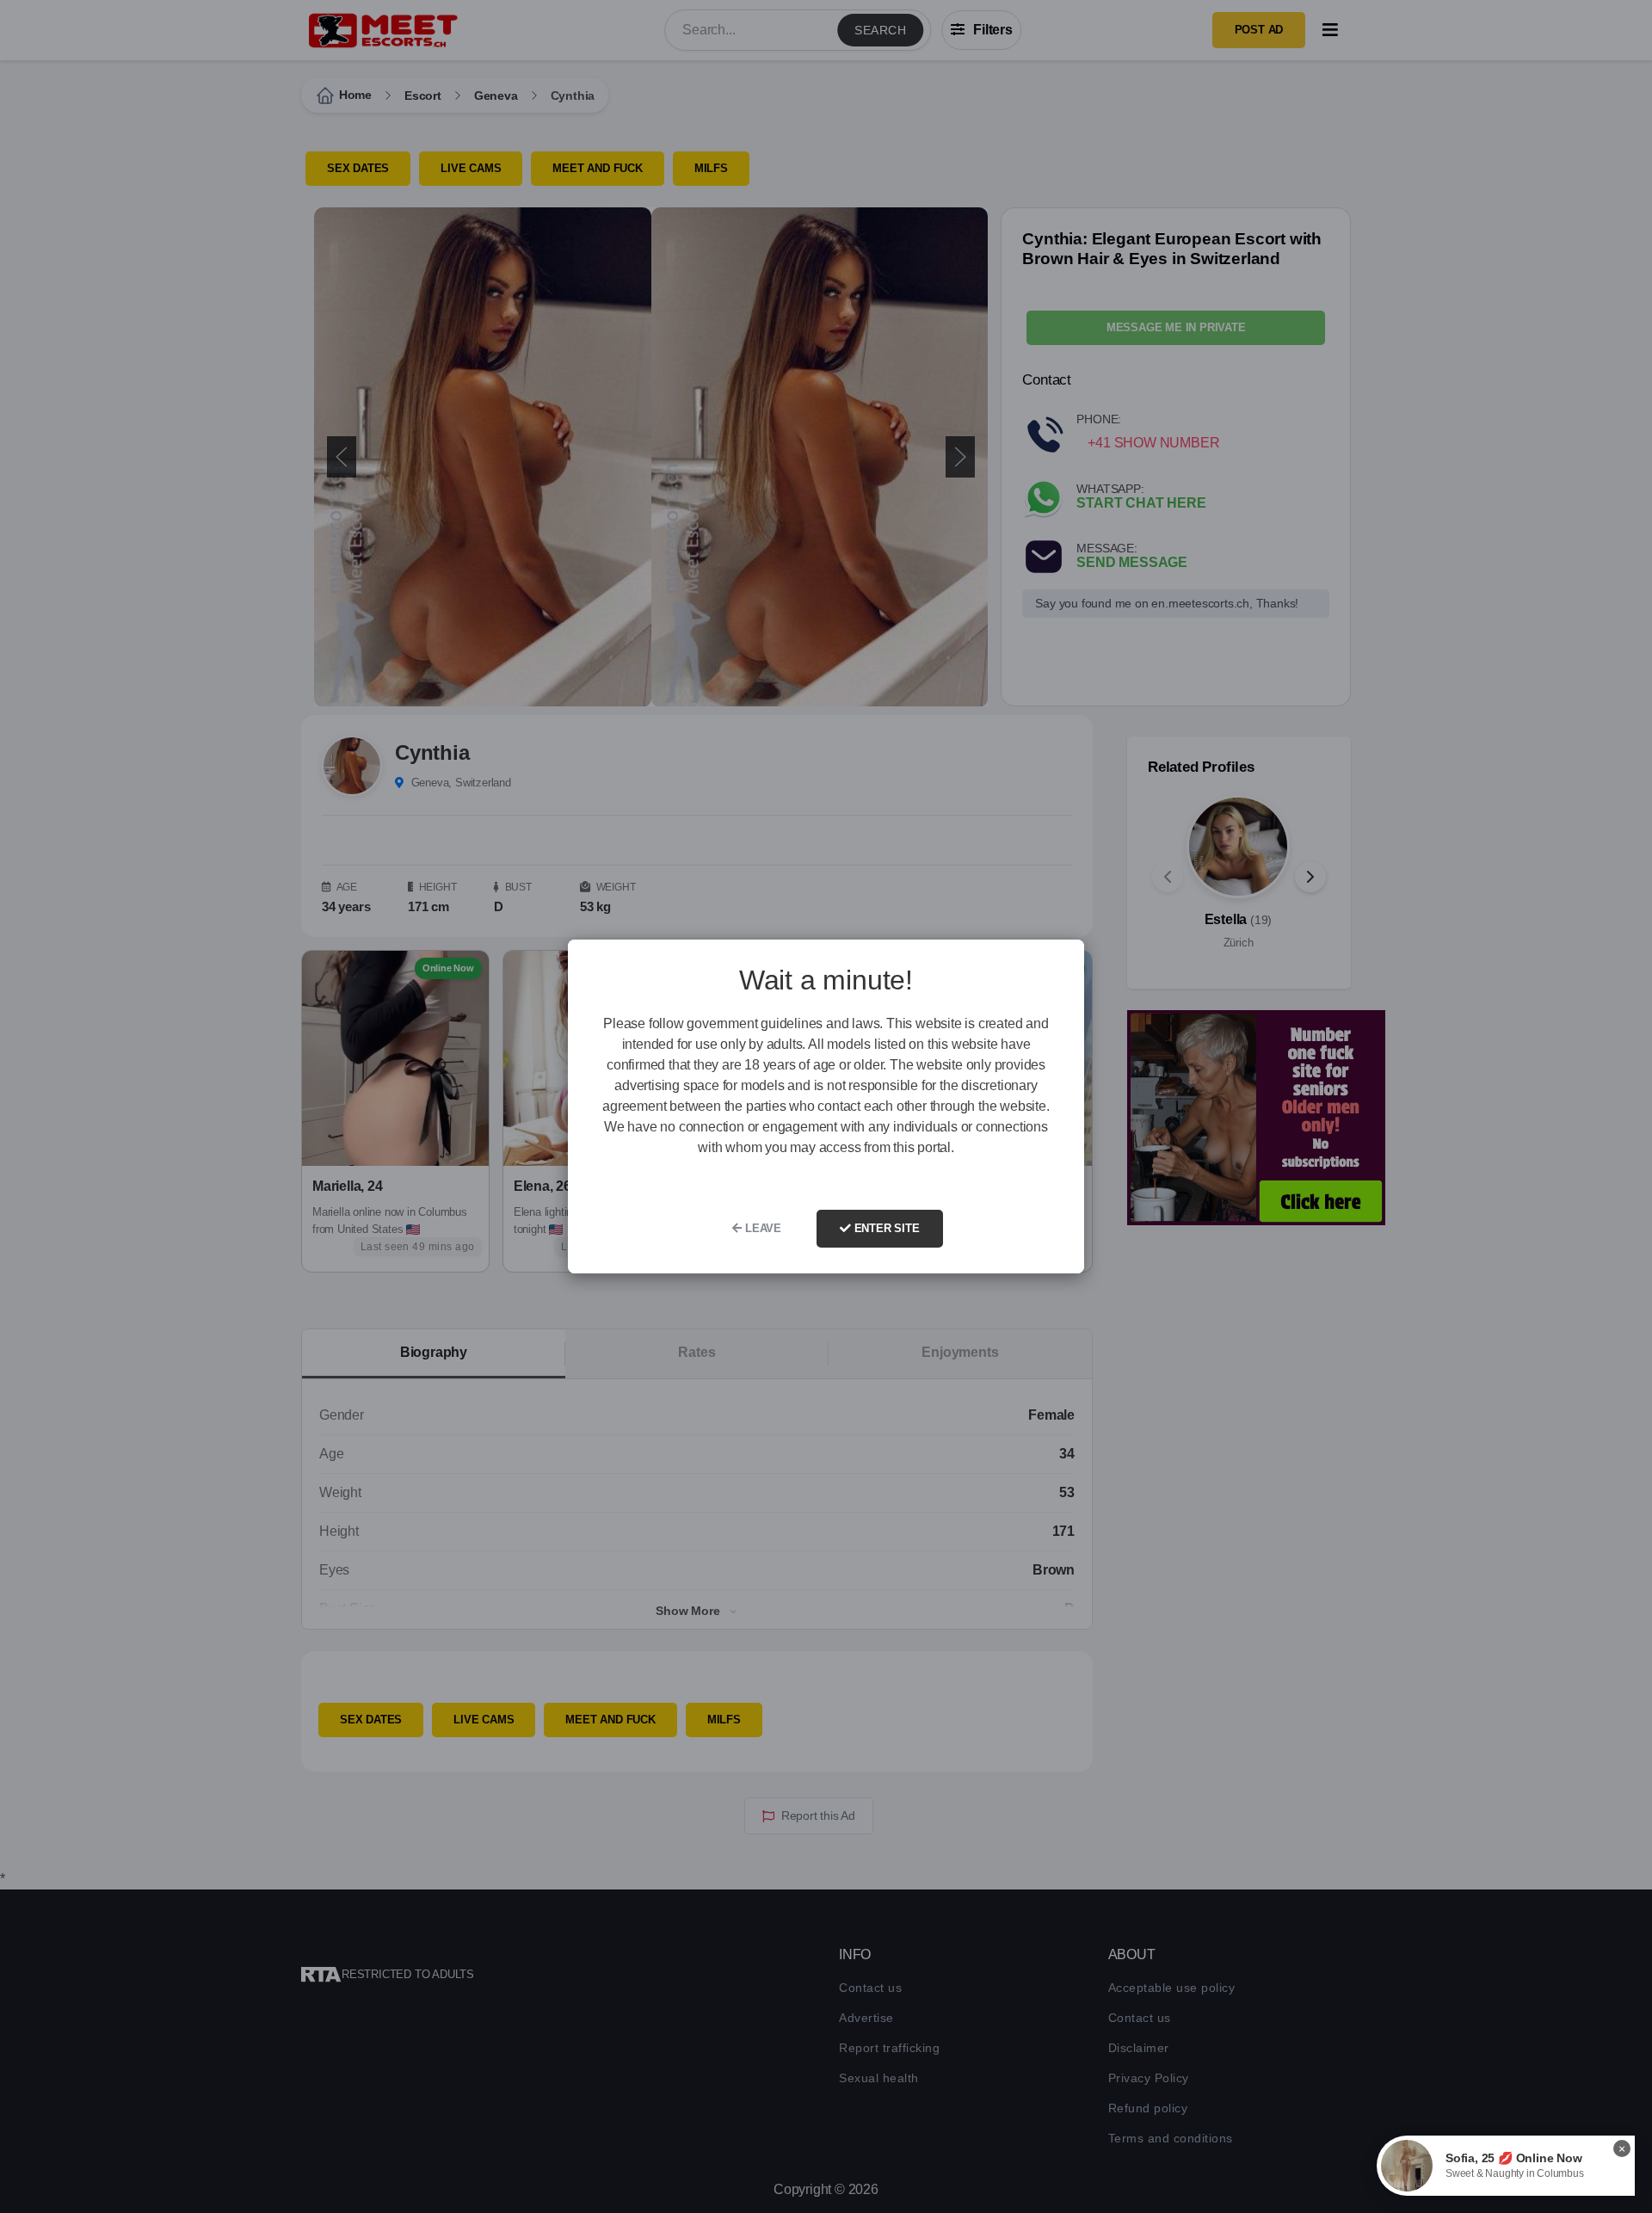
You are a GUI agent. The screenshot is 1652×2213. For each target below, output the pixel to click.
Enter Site (885, 1228)
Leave (761, 1228)
